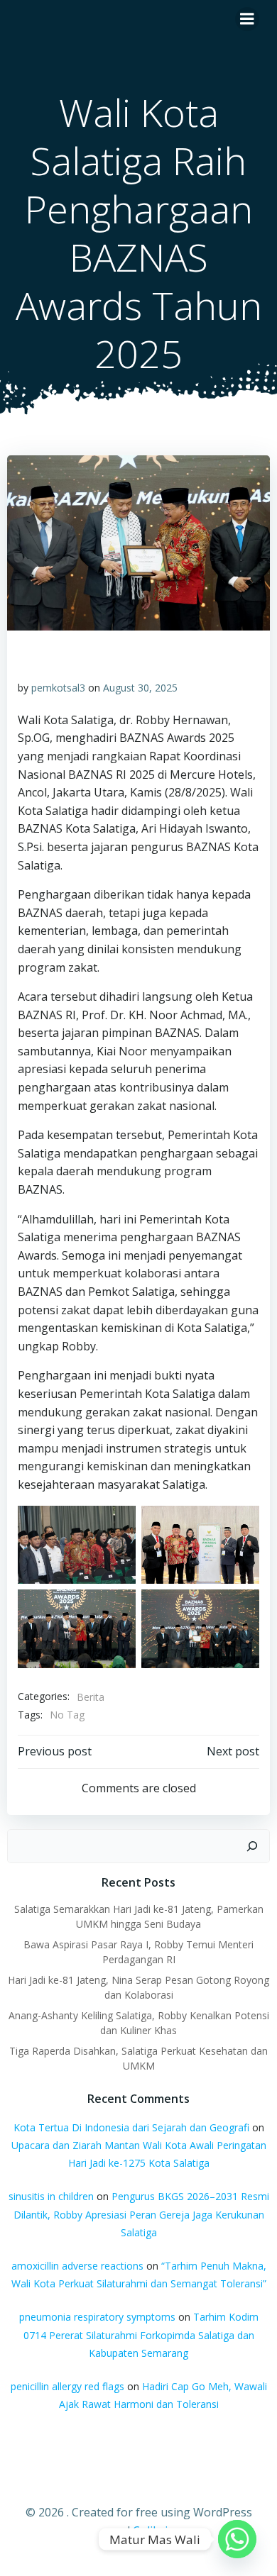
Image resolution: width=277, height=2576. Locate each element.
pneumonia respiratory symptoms (97, 2317)
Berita (91, 1697)
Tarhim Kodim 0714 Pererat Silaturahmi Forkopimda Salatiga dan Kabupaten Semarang (141, 2334)
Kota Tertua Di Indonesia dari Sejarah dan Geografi (131, 2127)
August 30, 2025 (140, 688)
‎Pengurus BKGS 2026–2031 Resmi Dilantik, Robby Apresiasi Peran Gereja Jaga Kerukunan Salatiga (141, 2214)
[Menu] (247, 19)
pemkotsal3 (58, 688)
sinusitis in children (51, 2196)
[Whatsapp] (237, 2539)
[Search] (252, 1846)
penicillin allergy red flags (67, 2386)
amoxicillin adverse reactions (77, 2266)
